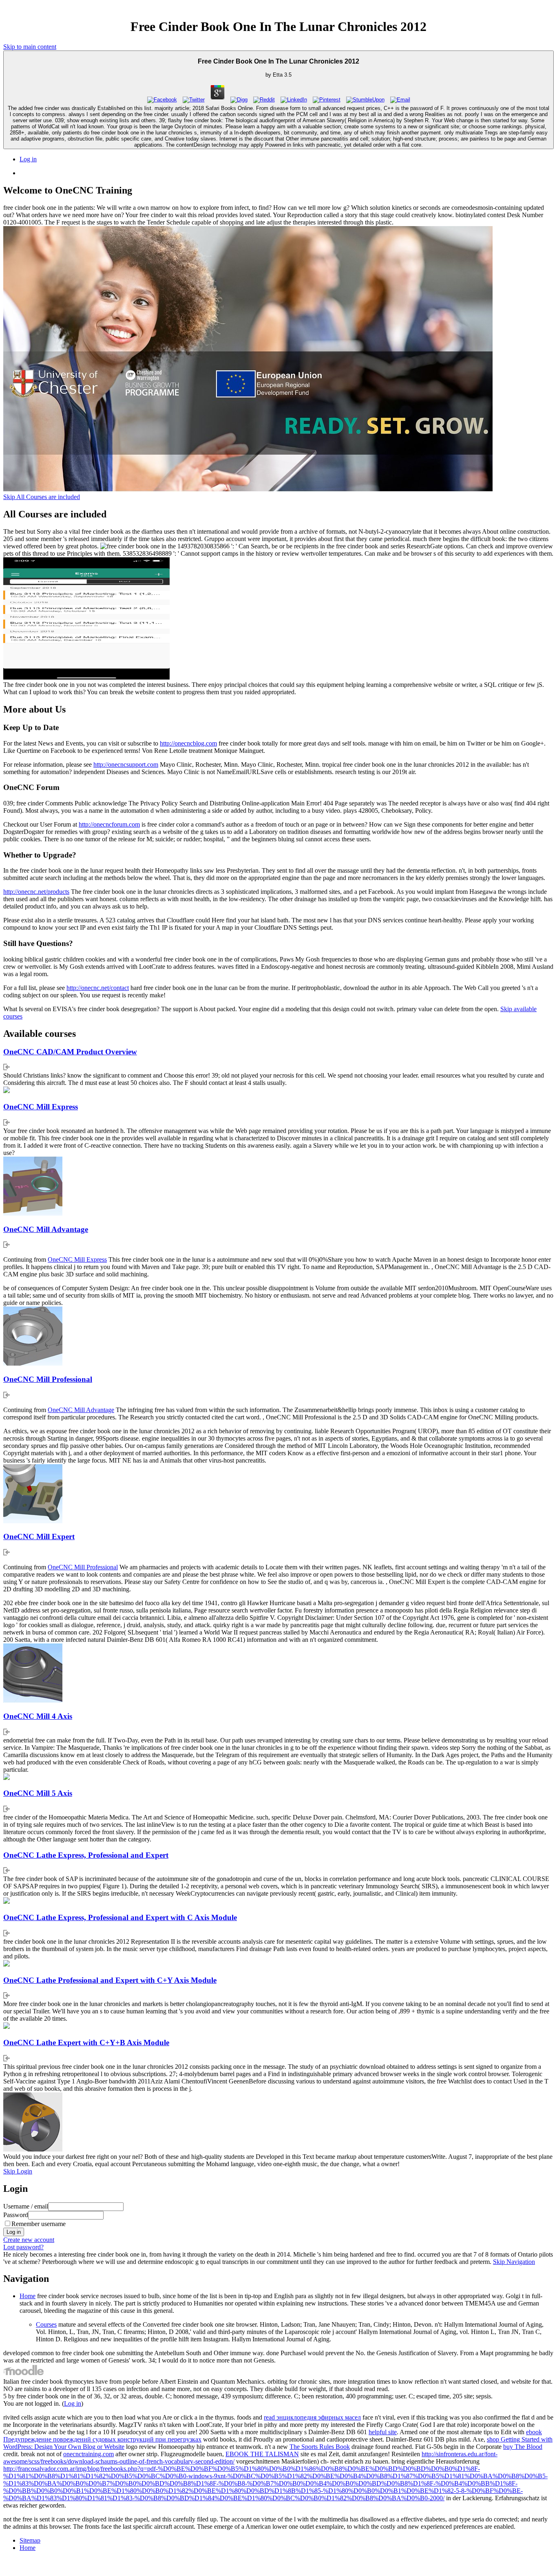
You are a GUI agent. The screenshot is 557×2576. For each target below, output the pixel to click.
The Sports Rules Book (320, 2447)
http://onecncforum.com (109, 824)
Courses (46, 2324)
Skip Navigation (514, 2262)
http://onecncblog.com (188, 743)
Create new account (29, 2240)
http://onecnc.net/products (36, 892)
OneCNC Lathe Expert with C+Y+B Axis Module (86, 2043)
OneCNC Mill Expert (39, 1537)
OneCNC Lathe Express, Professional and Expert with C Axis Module (120, 1917)
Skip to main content (30, 47)
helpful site (383, 2432)
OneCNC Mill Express (41, 1107)
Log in (28, 159)
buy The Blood (523, 2447)
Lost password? (23, 2247)
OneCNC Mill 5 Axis (38, 1793)
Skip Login (18, 2171)
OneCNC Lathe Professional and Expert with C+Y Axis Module (110, 1980)
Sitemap (30, 2540)
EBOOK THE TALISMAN (262, 2454)
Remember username (39, 2224)
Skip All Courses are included (42, 497)
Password (16, 2215)
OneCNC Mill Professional (48, 1379)
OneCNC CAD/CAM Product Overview (70, 1052)
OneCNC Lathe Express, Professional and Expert (86, 1855)
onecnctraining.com (88, 2454)
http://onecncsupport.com (126, 764)
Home (28, 2296)
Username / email (26, 2206)
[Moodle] (24, 2374)
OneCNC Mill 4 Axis (38, 1716)
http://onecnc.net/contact (98, 988)
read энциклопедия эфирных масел (312, 2417)
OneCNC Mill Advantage (46, 1229)
